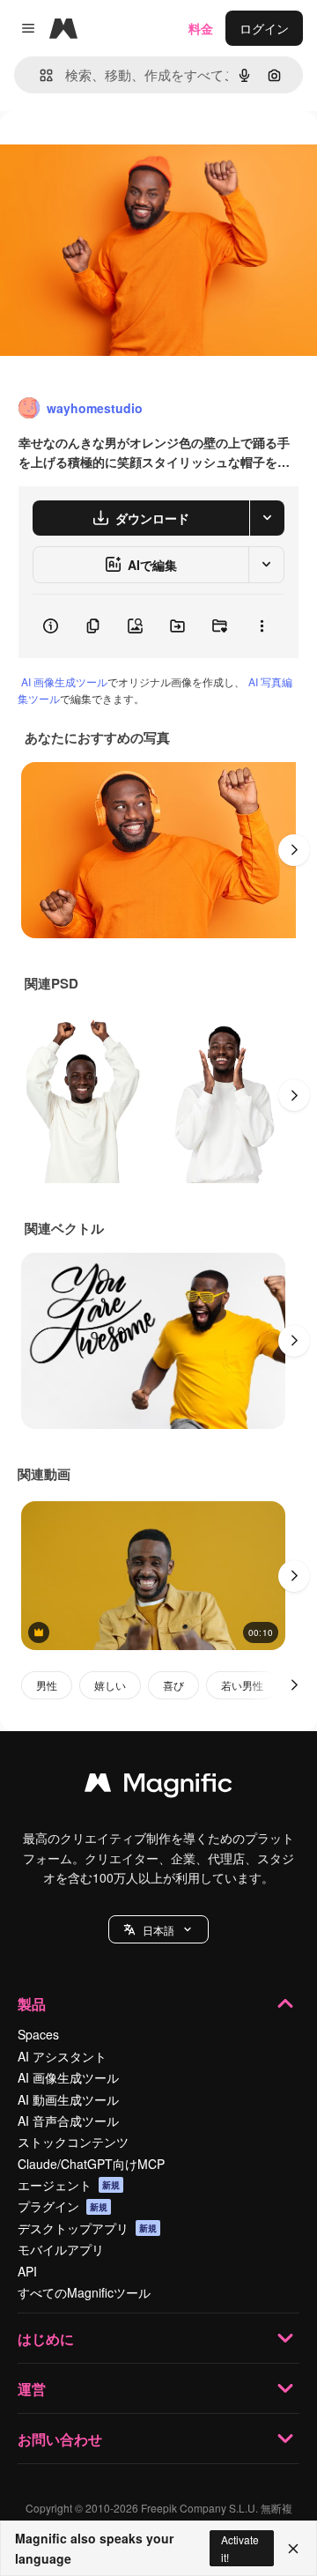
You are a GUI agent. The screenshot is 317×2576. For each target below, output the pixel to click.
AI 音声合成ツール (68, 2121)
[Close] (293, 2549)
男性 (47, 1685)
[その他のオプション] (262, 626)
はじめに (46, 2339)
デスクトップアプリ (87, 2228)
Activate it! (240, 2548)
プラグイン (63, 2206)
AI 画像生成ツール (64, 681)
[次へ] (294, 850)
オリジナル (121, 151)
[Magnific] (158, 1787)
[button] (158, 1929)
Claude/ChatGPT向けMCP (91, 2164)
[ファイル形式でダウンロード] (267, 518)
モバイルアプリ (61, 2249)
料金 (201, 28)
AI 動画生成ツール (68, 2099)
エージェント (69, 2185)
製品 (32, 2004)
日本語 (158, 1930)
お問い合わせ (60, 2439)
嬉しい (110, 1685)
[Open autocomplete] (39, 75)
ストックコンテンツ (73, 2142)
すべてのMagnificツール (84, 2292)
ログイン (264, 28)
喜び (173, 1685)
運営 (32, 2389)
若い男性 (242, 1685)
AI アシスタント (62, 2056)
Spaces (38, 2034)
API (27, 2271)
